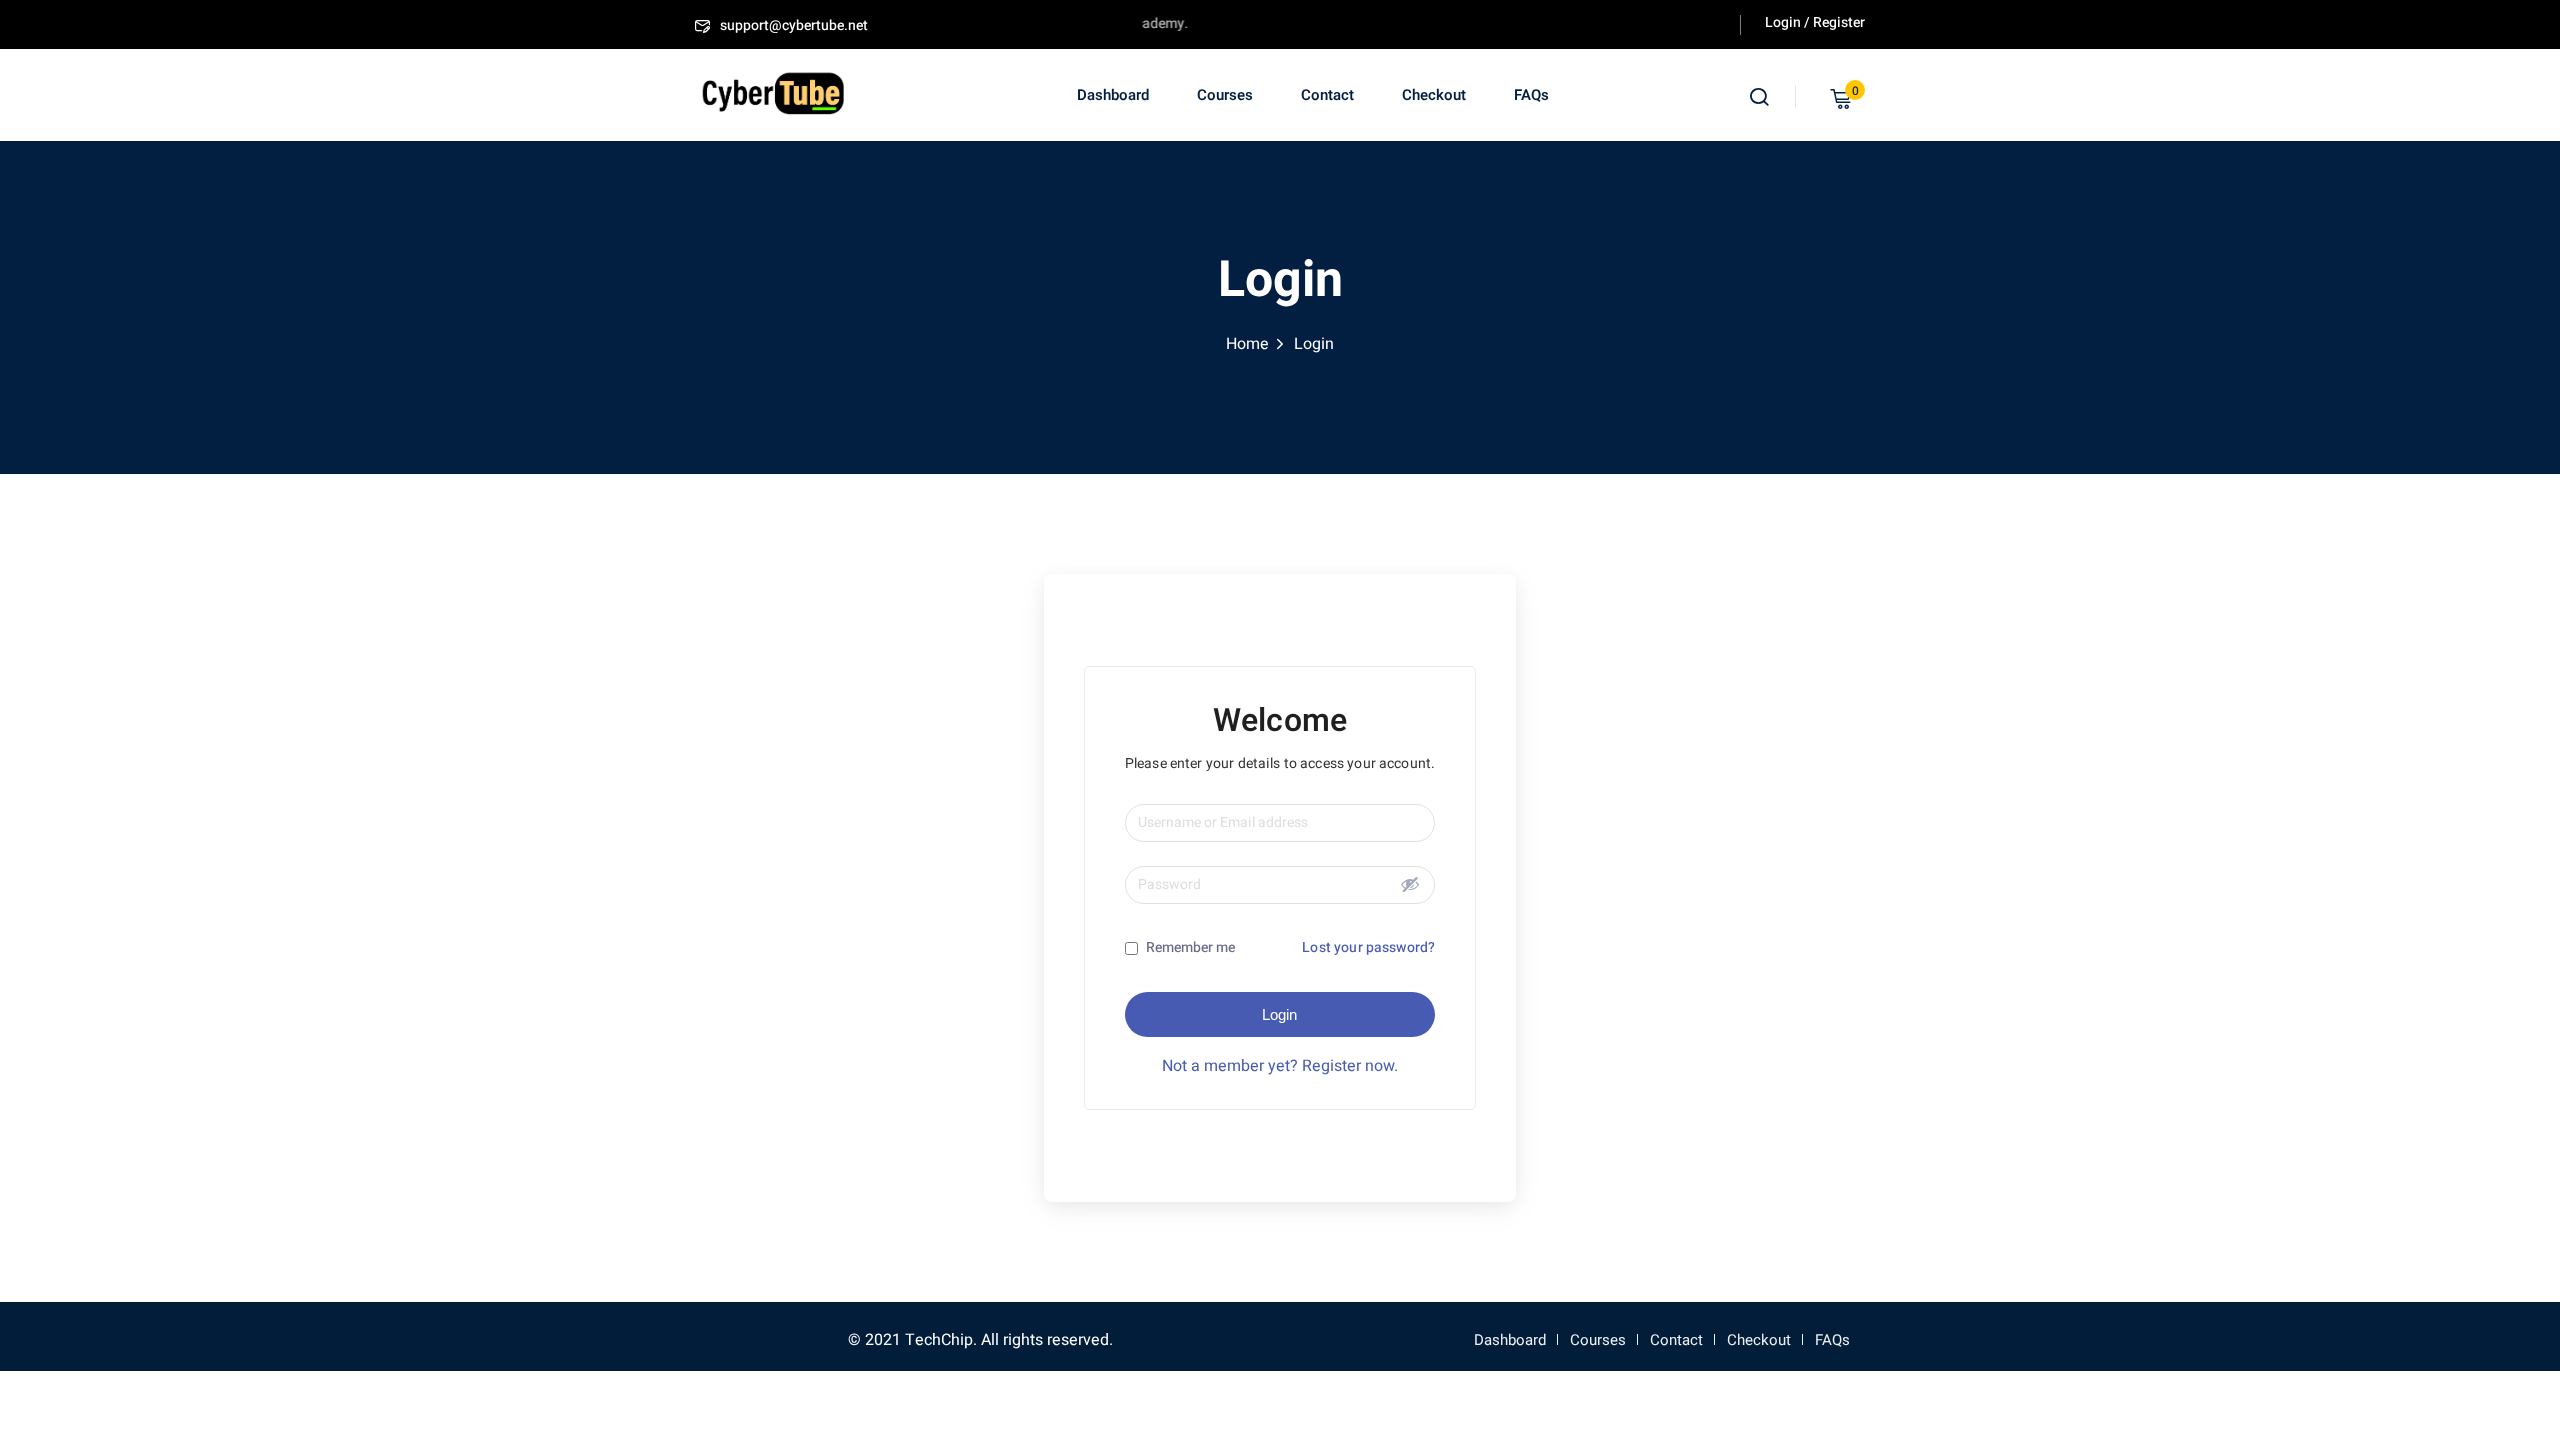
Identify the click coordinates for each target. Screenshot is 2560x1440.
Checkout (1434, 95)
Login (1279, 1014)
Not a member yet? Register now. (1280, 1066)
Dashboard (1113, 95)
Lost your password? (1368, 947)
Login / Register (1815, 22)
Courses (1225, 95)
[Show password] (1410, 884)
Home (1247, 344)
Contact (1327, 95)
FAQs (1531, 95)
